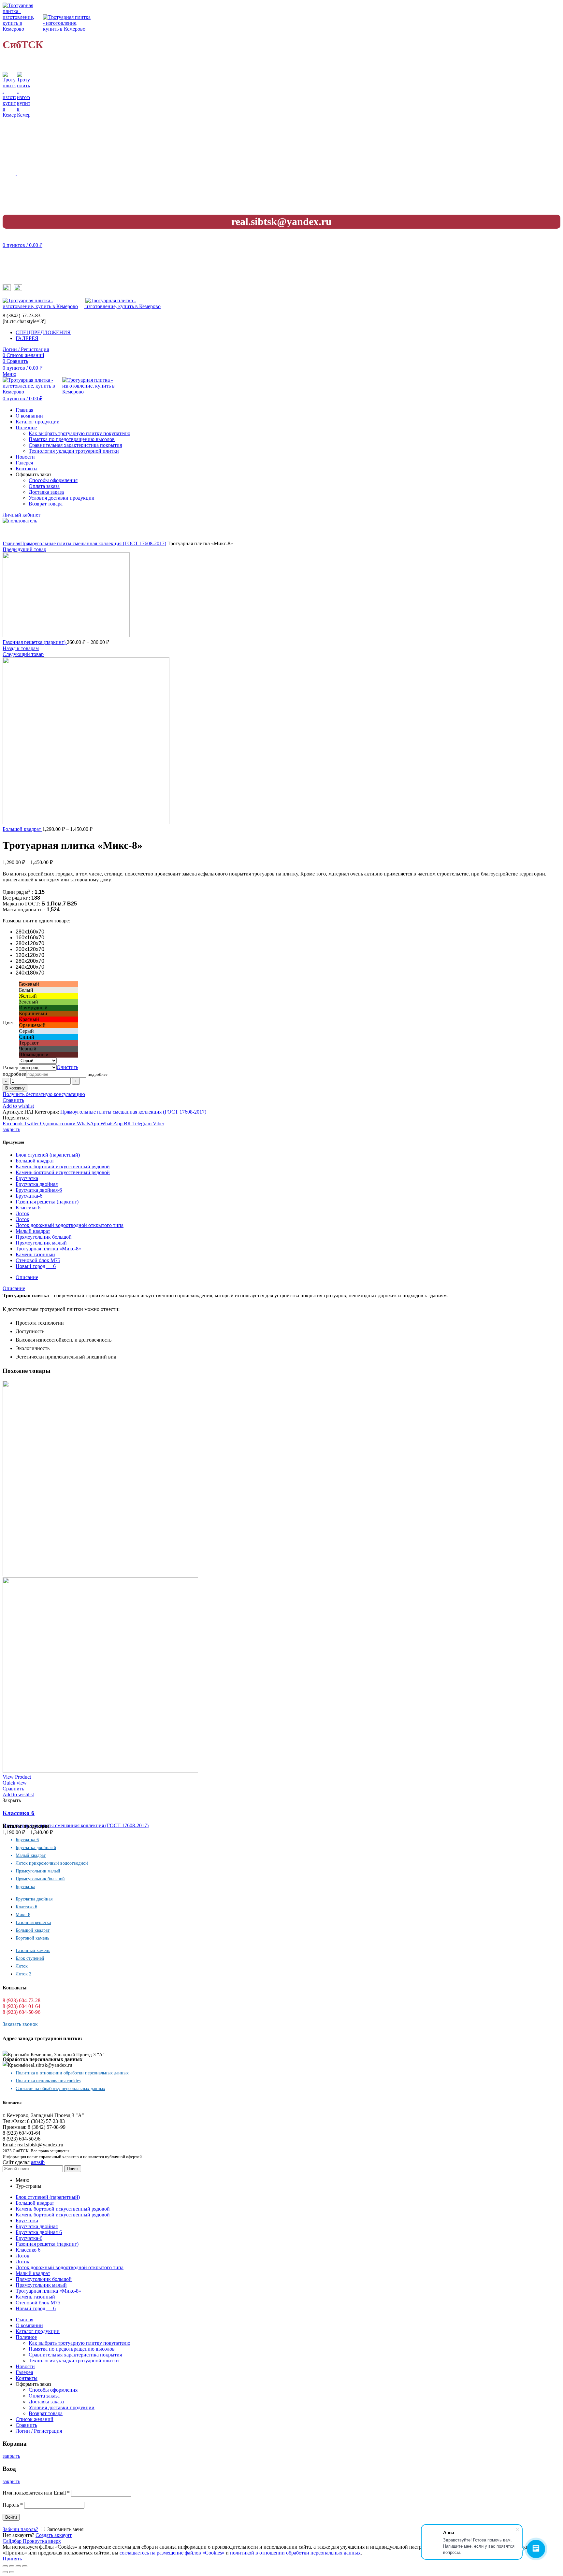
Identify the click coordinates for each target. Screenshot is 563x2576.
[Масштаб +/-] (25, 2566)
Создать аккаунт (54, 2535)
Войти (11, 2517)
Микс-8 (23, 1915)
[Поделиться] (12, 2566)
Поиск (73, 2169)
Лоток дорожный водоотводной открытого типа (70, 1225)
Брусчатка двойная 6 (36, 1848)
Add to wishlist (18, 1106)
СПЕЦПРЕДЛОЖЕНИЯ (43, 332)
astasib (38, 2162)
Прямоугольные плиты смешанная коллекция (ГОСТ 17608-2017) (93, 543)
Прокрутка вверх (42, 2541)
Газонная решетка (33, 1922)
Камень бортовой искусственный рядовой (63, 1167)
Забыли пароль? (20, 2529)
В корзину (15, 1088)
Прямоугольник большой (44, 1237)
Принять (12, 2559)
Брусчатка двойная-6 (39, 1190)
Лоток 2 (23, 1974)
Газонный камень (33, 1950)
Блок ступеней (30, 1958)
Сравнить (13, 1100)
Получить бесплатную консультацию (44, 1094)
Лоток (22, 1213)
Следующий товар (23, 654)
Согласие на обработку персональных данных (60, 2089)
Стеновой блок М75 (38, 1260)
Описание (27, 1277)
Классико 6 (28, 1208)
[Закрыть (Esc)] (5, 2566)
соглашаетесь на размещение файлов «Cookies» (172, 2553)
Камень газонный (35, 1254)
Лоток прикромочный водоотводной (52, 1863)
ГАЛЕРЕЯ (27, 338)
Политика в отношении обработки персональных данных (72, 2073)
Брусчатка (27, 1178)
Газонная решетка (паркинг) (35, 642)
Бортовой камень (32, 1938)
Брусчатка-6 (29, 1196)
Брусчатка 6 (27, 1840)
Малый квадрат (33, 1231)
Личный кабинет (22, 515)
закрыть (11, 1129)
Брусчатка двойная (37, 1184)
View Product (17, 1777)
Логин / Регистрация (39, 2431)
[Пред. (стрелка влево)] (5, 2572)
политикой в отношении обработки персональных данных (295, 2553)
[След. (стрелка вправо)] (12, 2572)
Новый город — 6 (36, 1266)
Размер (11, 1067)
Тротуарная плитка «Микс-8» (48, 1249)
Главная (11, 543)
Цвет (8, 1023)
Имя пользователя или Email (36, 2493)
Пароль (13, 2505)
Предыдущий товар (24, 549)
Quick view (15, 1783)
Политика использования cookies (48, 2081)
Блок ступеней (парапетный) (48, 1155)
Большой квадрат (22, 829)
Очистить (67, 1067)
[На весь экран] (18, 2566)
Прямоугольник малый (41, 1243)
